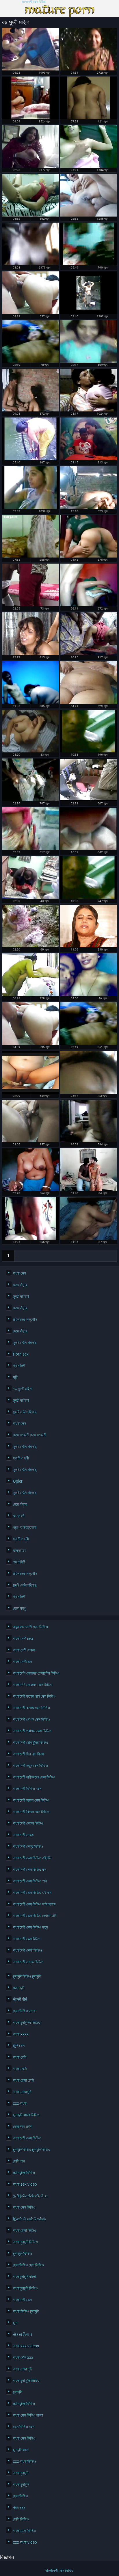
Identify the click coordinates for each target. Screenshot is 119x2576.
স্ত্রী (15, 1377)
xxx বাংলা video (25, 2542)
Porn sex (21, 1354)
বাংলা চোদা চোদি (24, 2080)
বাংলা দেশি (20, 2057)
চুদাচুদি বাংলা (21, 2450)
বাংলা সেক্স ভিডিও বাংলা (28, 2415)
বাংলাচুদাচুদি (21, 2473)
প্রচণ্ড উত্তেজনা (25, 1527)
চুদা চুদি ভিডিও (23, 2253)
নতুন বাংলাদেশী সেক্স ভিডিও (30, 1627)
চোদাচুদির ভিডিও (24, 2173)
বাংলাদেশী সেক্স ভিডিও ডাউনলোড (34, 1904)
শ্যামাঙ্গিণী (19, 1366)
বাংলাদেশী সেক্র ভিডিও (28, 1846)
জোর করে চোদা (23, 2126)
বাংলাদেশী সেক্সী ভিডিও (28, 1950)
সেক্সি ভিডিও (21, 2519)
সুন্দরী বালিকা (21, 1296)
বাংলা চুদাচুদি (21, 2484)
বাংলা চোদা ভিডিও (25, 2230)
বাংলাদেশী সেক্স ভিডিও (34, 2)
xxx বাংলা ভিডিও (25, 2461)
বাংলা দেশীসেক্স (22, 1662)
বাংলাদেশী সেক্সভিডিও (27, 1939)
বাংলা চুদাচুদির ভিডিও (27, 2023)
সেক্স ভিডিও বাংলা (24, 2011)
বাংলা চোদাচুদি (22, 2092)
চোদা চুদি (19, 1988)
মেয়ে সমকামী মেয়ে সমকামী (30, 1435)
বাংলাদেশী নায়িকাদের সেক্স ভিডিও (34, 1777)
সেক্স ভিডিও (21, 2496)
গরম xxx (19, 2508)
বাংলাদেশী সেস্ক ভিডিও (28, 1962)
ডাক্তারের (20, 1550)
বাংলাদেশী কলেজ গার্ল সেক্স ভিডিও (34, 1696)
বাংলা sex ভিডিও (25, 2531)
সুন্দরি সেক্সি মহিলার (25, 1343)
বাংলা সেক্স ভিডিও (24, 2207)
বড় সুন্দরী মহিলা (23, 1389)
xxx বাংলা (20, 2103)
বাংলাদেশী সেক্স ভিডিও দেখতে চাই (35, 1916)
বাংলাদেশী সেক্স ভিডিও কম (30, 1869)
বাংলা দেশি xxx (23, 2357)
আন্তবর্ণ (18, 1516)
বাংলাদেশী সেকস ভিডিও (28, 1823)
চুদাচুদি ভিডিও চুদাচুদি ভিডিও (32, 2150)
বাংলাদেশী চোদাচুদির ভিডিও (31, 1742)
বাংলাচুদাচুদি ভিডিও (25, 2242)
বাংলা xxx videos (26, 2346)
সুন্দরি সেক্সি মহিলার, (25, 1447)
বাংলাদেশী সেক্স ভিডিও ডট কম (32, 1893)
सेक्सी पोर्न (20, 1999)
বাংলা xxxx (21, 2034)
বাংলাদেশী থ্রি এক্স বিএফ (29, 1754)
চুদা (15, 2323)
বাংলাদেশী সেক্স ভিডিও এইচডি (32, 1858)
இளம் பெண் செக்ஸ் (29, 2219)
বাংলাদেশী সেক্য (23, 1835)
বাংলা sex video (25, 2184)
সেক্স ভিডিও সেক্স (24, 2427)
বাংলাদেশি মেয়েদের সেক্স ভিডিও (33, 1685)
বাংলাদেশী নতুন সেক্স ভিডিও (30, 1766)
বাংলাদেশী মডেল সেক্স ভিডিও (31, 1800)
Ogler (18, 1481)
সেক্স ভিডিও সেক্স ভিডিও (28, 2265)
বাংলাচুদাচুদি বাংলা (24, 2277)
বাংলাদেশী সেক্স (22, 2300)
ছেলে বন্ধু (19, 1608)
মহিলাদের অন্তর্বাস (25, 1319)
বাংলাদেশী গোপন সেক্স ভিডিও (31, 1719)
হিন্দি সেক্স (19, 2046)
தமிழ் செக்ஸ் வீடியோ (30, 2196)
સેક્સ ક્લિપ (23, 2334)
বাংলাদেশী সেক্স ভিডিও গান (30, 1881)
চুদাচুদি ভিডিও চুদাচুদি (27, 1976)
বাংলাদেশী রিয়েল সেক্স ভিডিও (31, 1812)
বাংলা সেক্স (19, 1273)
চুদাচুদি (17, 2392)
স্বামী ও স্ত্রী (21, 1458)
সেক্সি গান (19, 2161)
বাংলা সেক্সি (20, 2069)
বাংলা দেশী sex (23, 1639)
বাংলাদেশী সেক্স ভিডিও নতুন (30, 1927)
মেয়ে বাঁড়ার (20, 1285)
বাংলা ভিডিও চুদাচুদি (26, 2311)
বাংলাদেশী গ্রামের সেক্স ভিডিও (32, 1731)
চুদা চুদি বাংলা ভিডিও (26, 2115)
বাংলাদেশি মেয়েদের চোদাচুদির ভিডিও (36, 1673)
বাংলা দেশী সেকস (24, 1650)
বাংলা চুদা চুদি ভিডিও (26, 2381)
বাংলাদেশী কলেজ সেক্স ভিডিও (31, 1708)
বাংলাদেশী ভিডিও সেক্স (27, 1789)
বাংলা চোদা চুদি (23, 2369)
